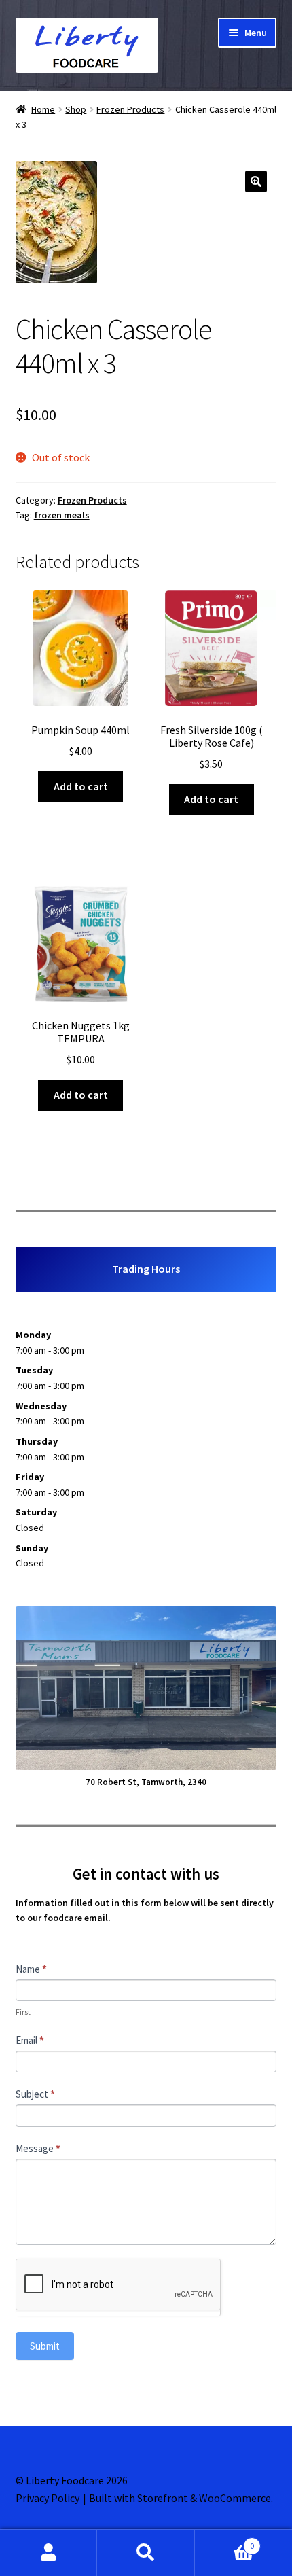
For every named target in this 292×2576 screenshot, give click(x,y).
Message (38, 2148)
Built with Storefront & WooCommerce (180, 2498)
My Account (49, 2553)
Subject (35, 2094)
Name (31, 1969)
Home (43, 109)
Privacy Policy (48, 2498)
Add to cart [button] (81, 786)
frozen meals (62, 515)
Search (146, 2553)
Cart (225, 2541)
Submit (45, 2346)
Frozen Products (130, 109)
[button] (256, 181)
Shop (76, 109)
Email (30, 2040)
